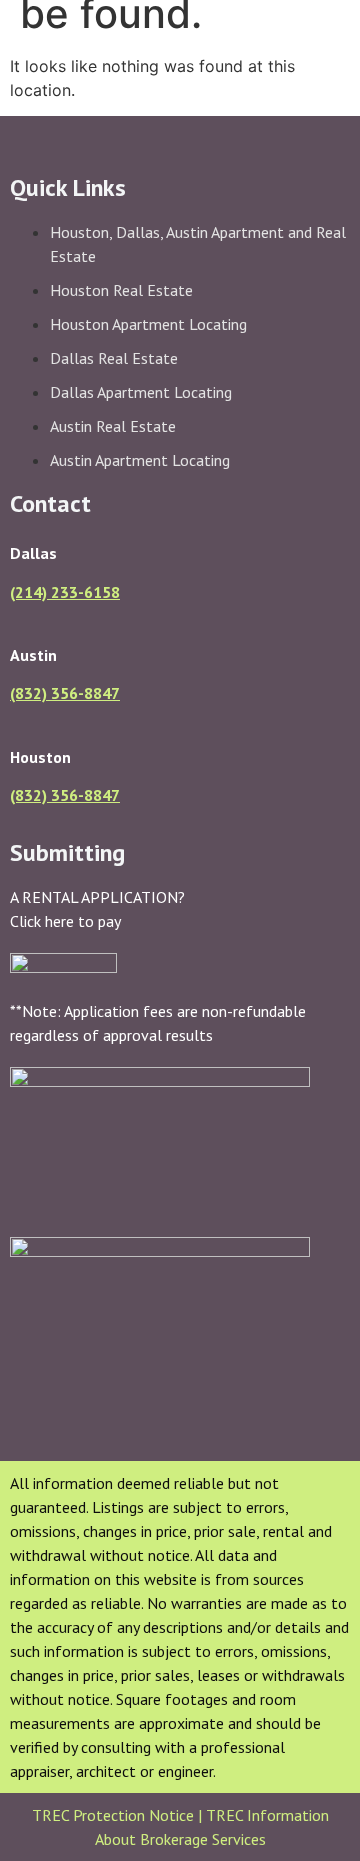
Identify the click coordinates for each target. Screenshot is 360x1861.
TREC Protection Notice (115, 1815)
